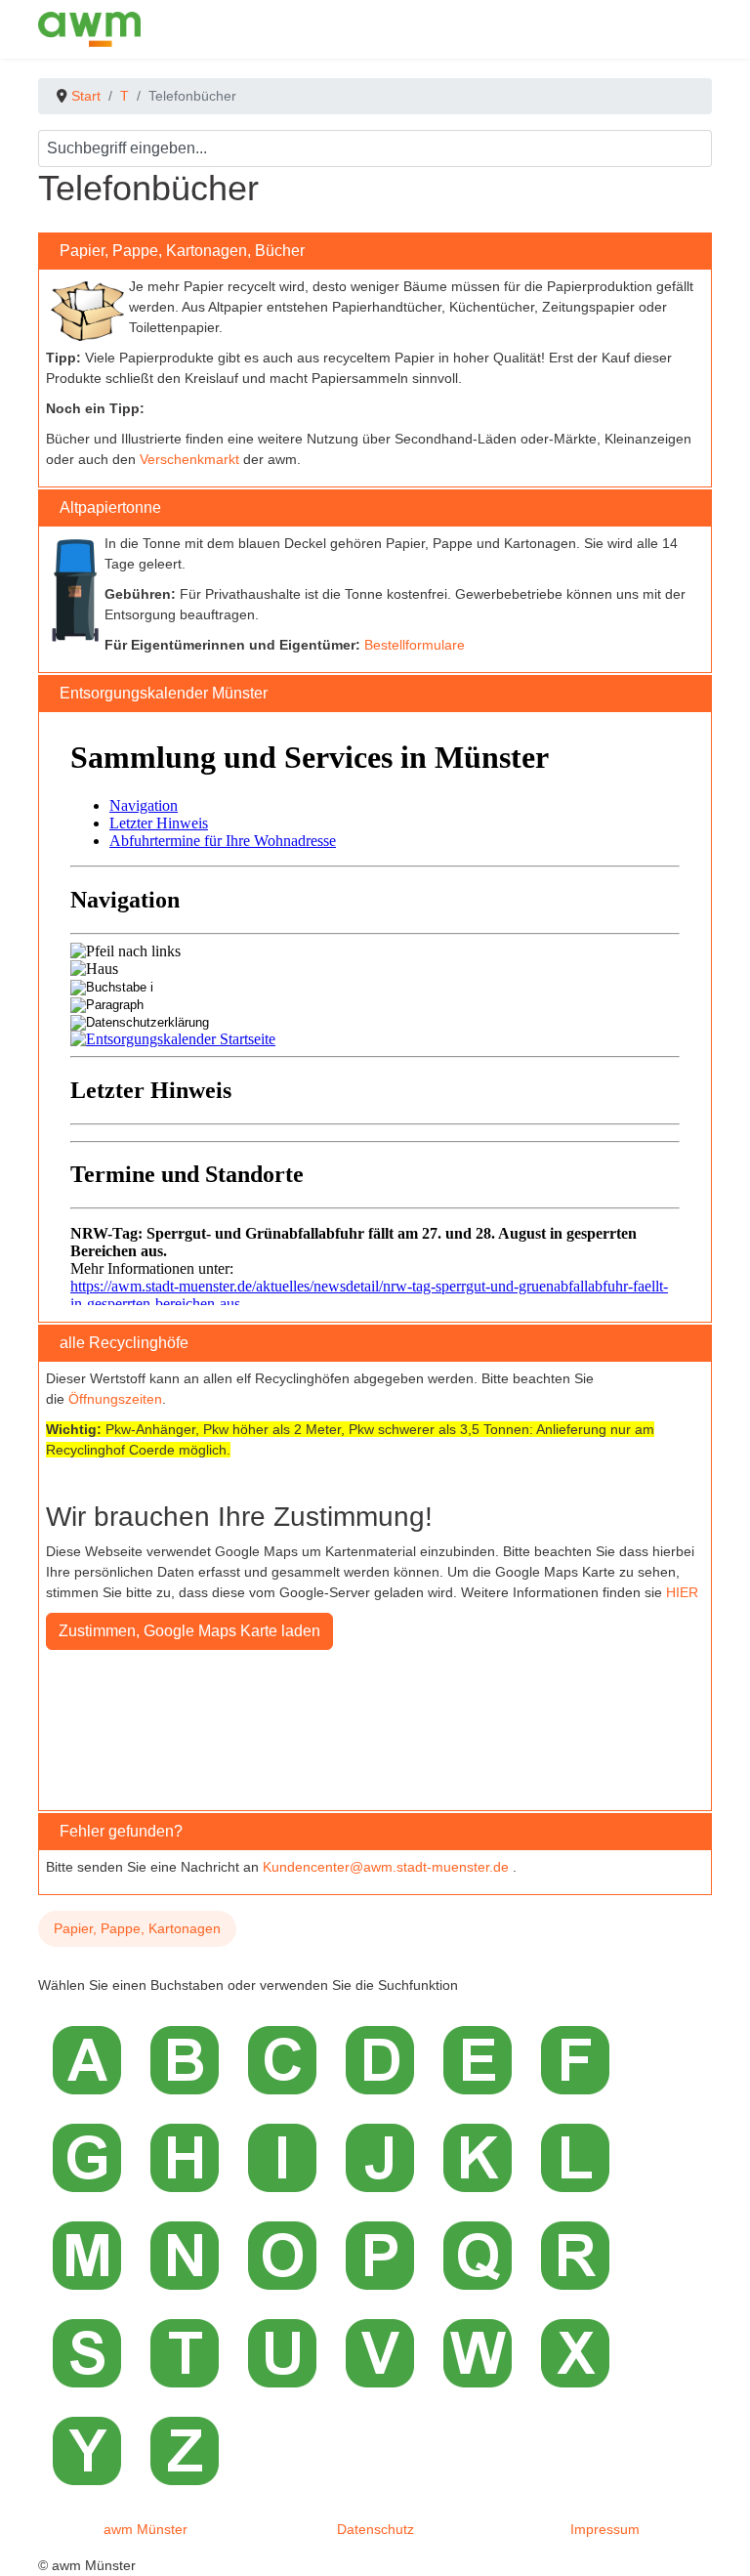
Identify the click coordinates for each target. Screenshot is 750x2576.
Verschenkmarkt (189, 459)
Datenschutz (375, 2529)
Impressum (605, 2529)
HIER (682, 1592)
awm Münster (146, 2529)
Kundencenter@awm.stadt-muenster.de (386, 1867)
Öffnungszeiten (115, 1399)
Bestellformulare (415, 645)
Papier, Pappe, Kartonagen (137, 1928)
